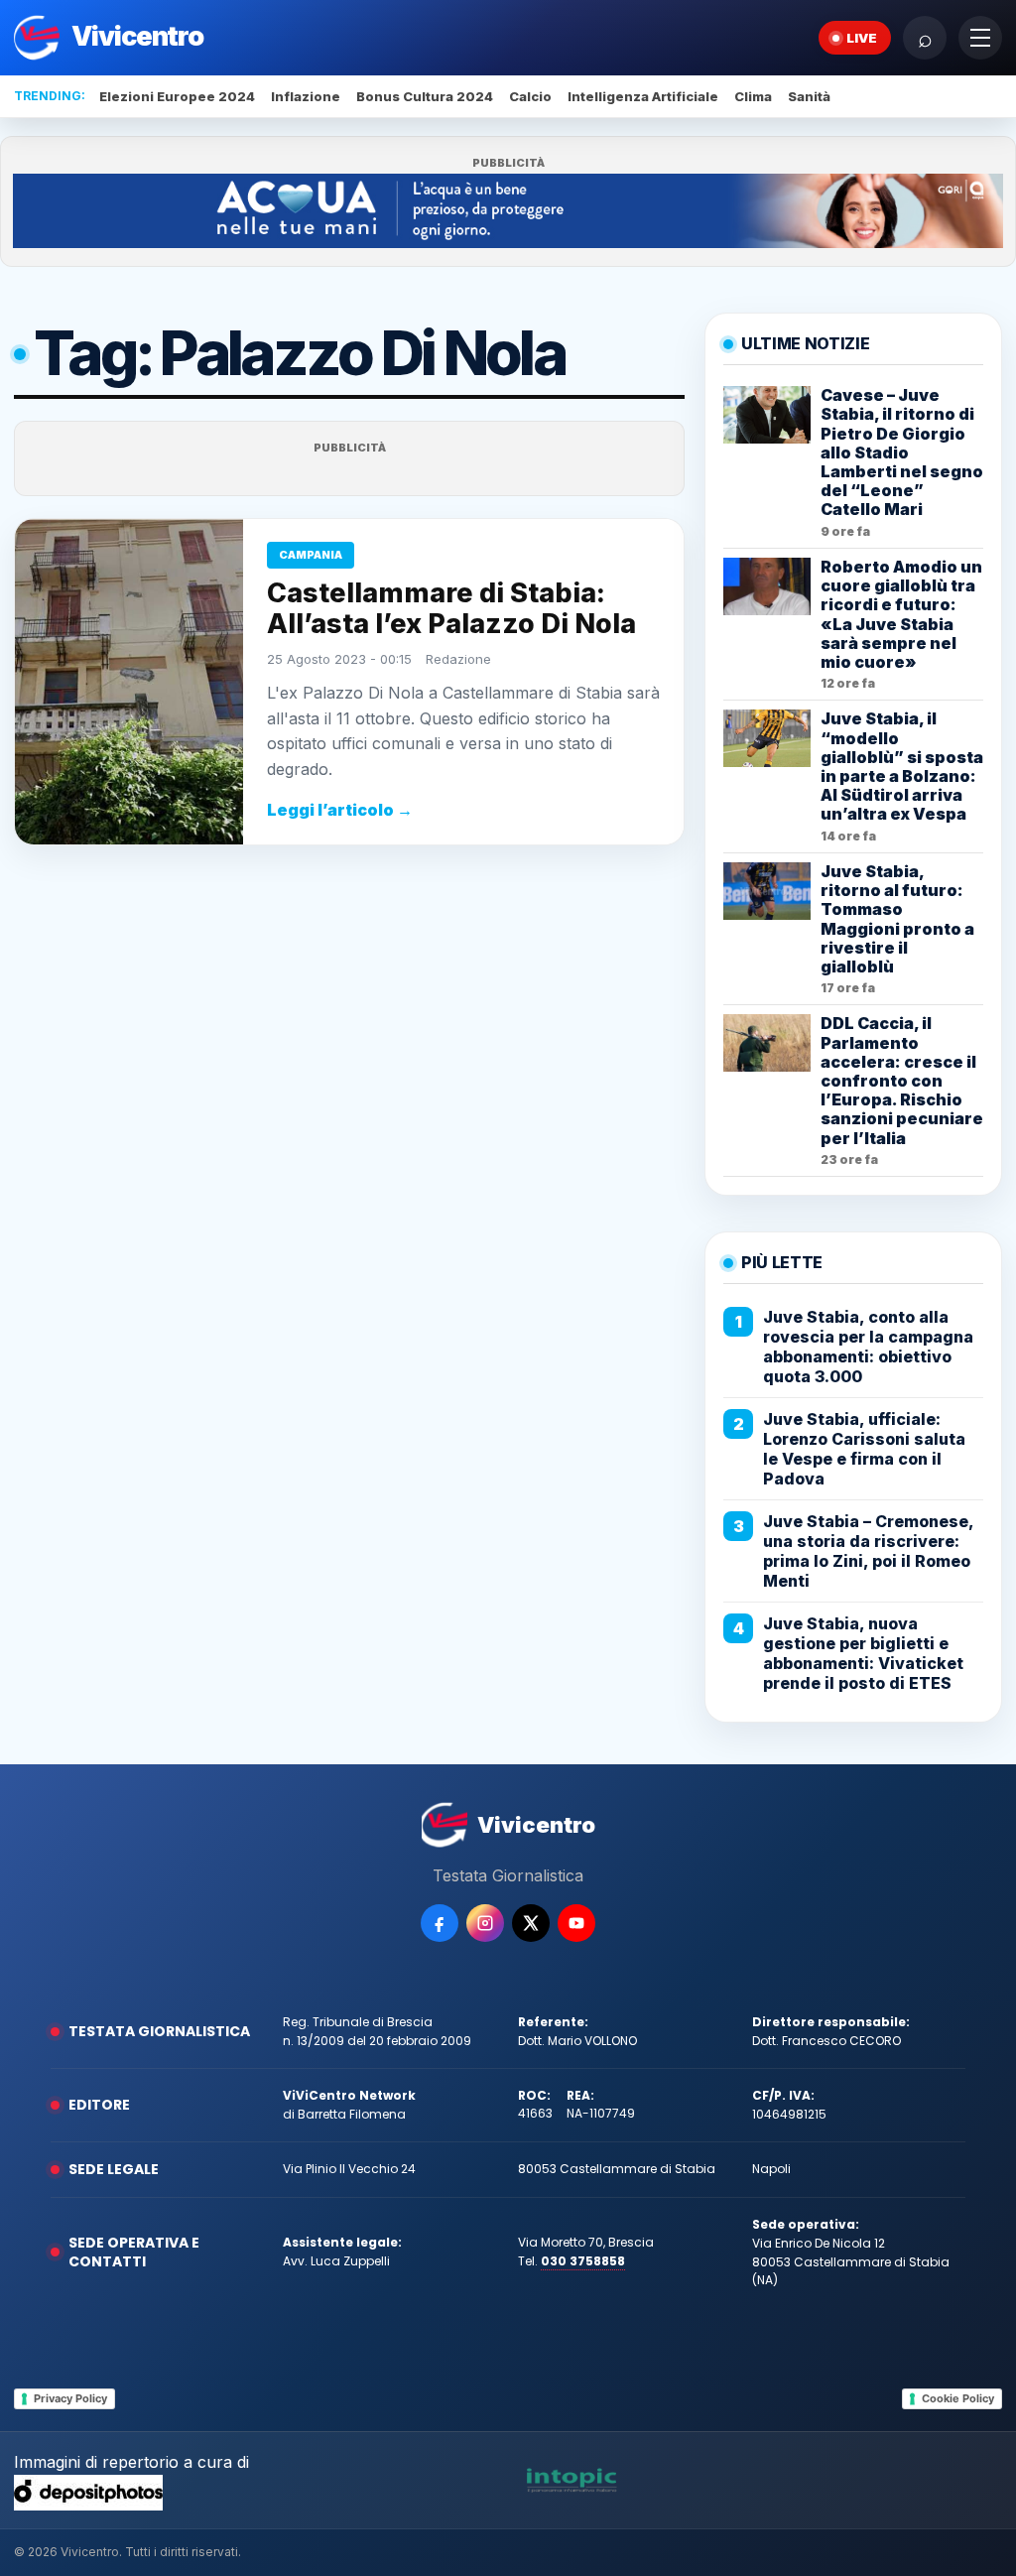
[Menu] (980, 38)
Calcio (530, 96)
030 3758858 (583, 2261)
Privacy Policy (70, 2398)
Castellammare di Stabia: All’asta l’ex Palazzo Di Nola (451, 608)
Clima (753, 96)
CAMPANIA (311, 555)
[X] (531, 1923)
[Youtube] (576, 1923)
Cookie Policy (958, 2398)
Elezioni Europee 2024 (177, 96)
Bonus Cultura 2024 (425, 96)
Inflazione (306, 96)
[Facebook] (440, 1923)
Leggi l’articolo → (340, 810)
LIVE (862, 38)
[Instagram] (485, 1923)
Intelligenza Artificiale (643, 96)
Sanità (809, 96)
